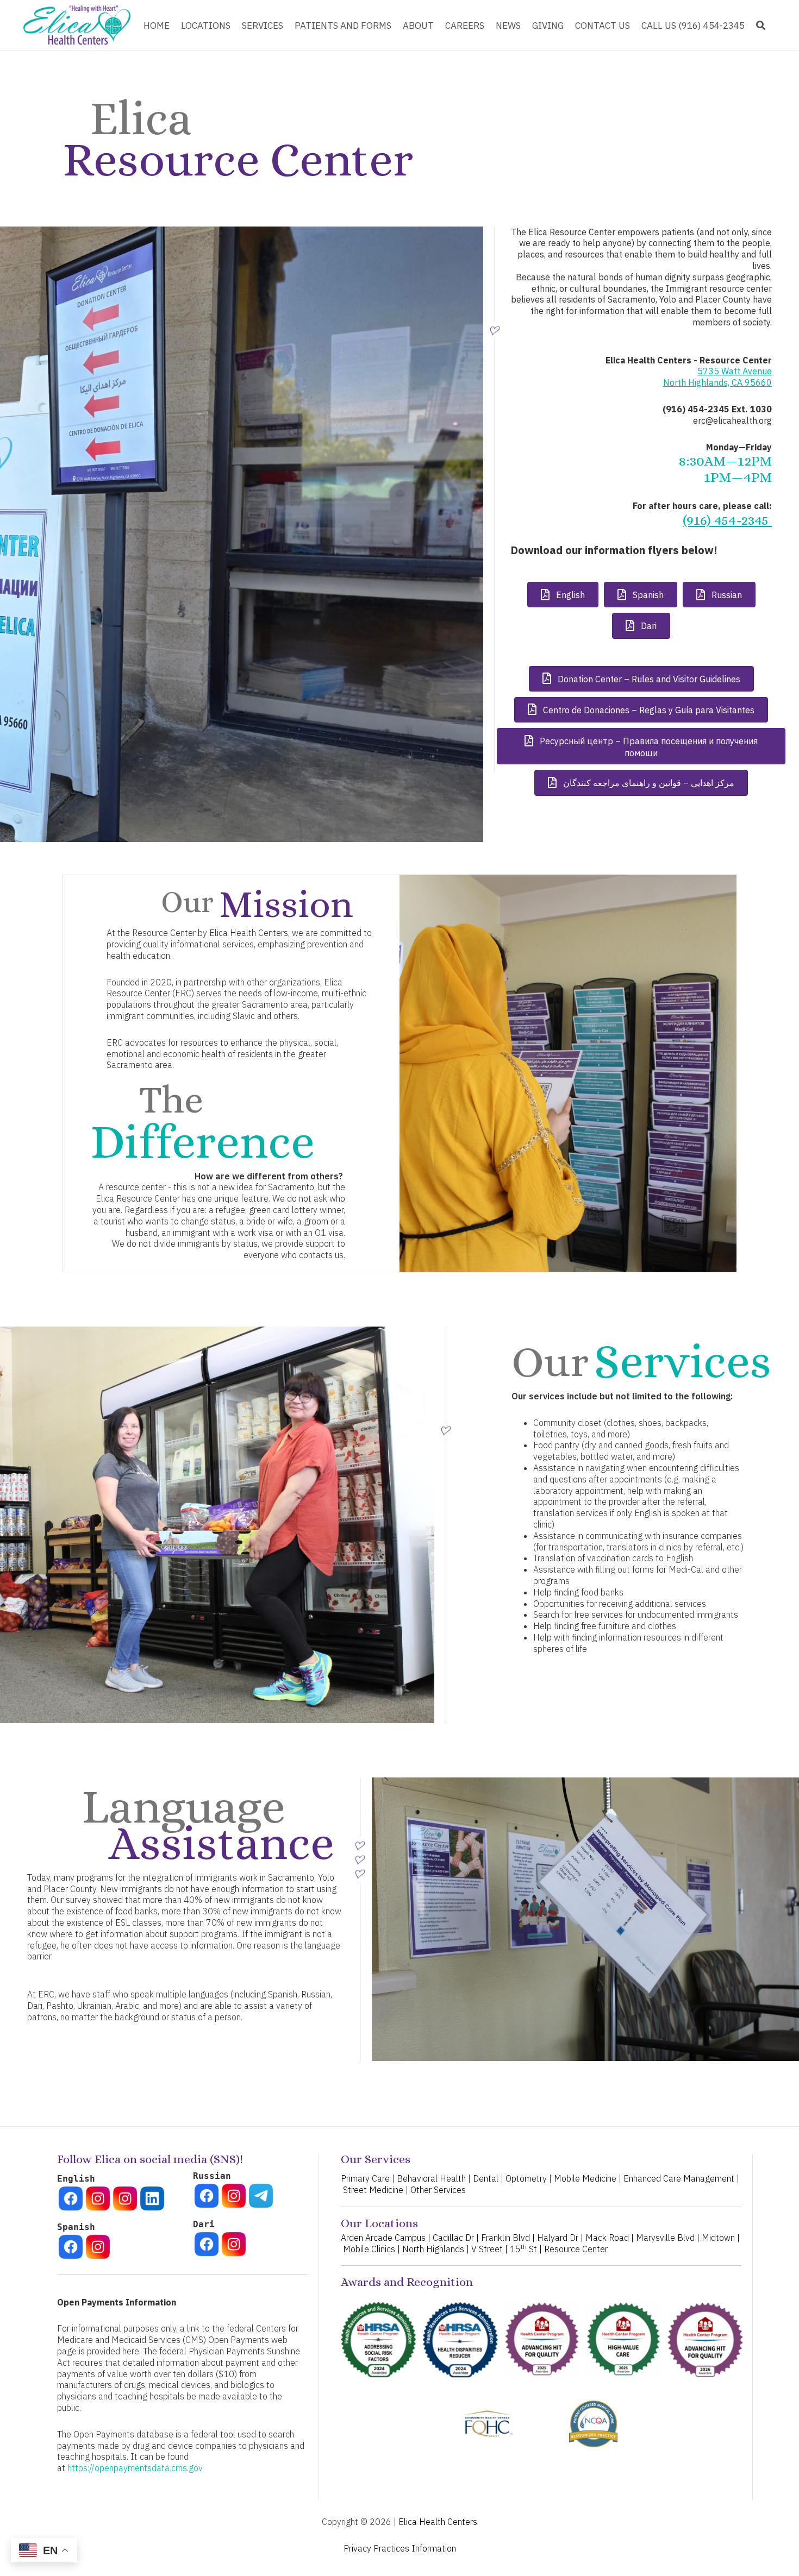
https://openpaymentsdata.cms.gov (135, 2468)
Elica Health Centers (438, 2522)
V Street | (489, 2249)
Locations (206, 26)
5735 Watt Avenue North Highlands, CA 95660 (717, 377)
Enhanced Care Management (679, 2178)
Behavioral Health (431, 2178)
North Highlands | (436, 2249)
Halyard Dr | (560, 2238)
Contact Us (603, 26)
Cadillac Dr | (456, 2238)
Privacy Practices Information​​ (400, 2548)
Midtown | (721, 2238)
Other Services (438, 2190)
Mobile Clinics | (372, 2249)
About (418, 26)
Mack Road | (610, 2238)
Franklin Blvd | (508, 2238)
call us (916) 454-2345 (693, 26)
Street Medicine (373, 2190)
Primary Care (365, 2178)
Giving (548, 26)
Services (263, 26)
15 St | (527, 2249)
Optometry (526, 2178)
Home (157, 26)
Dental (486, 2178)
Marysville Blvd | (668, 2238)
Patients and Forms (343, 26)
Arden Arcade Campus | (386, 2238)
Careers (465, 26)
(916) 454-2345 (727, 520)
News (508, 26)
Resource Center (576, 2249)
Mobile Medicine (585, 2178)
